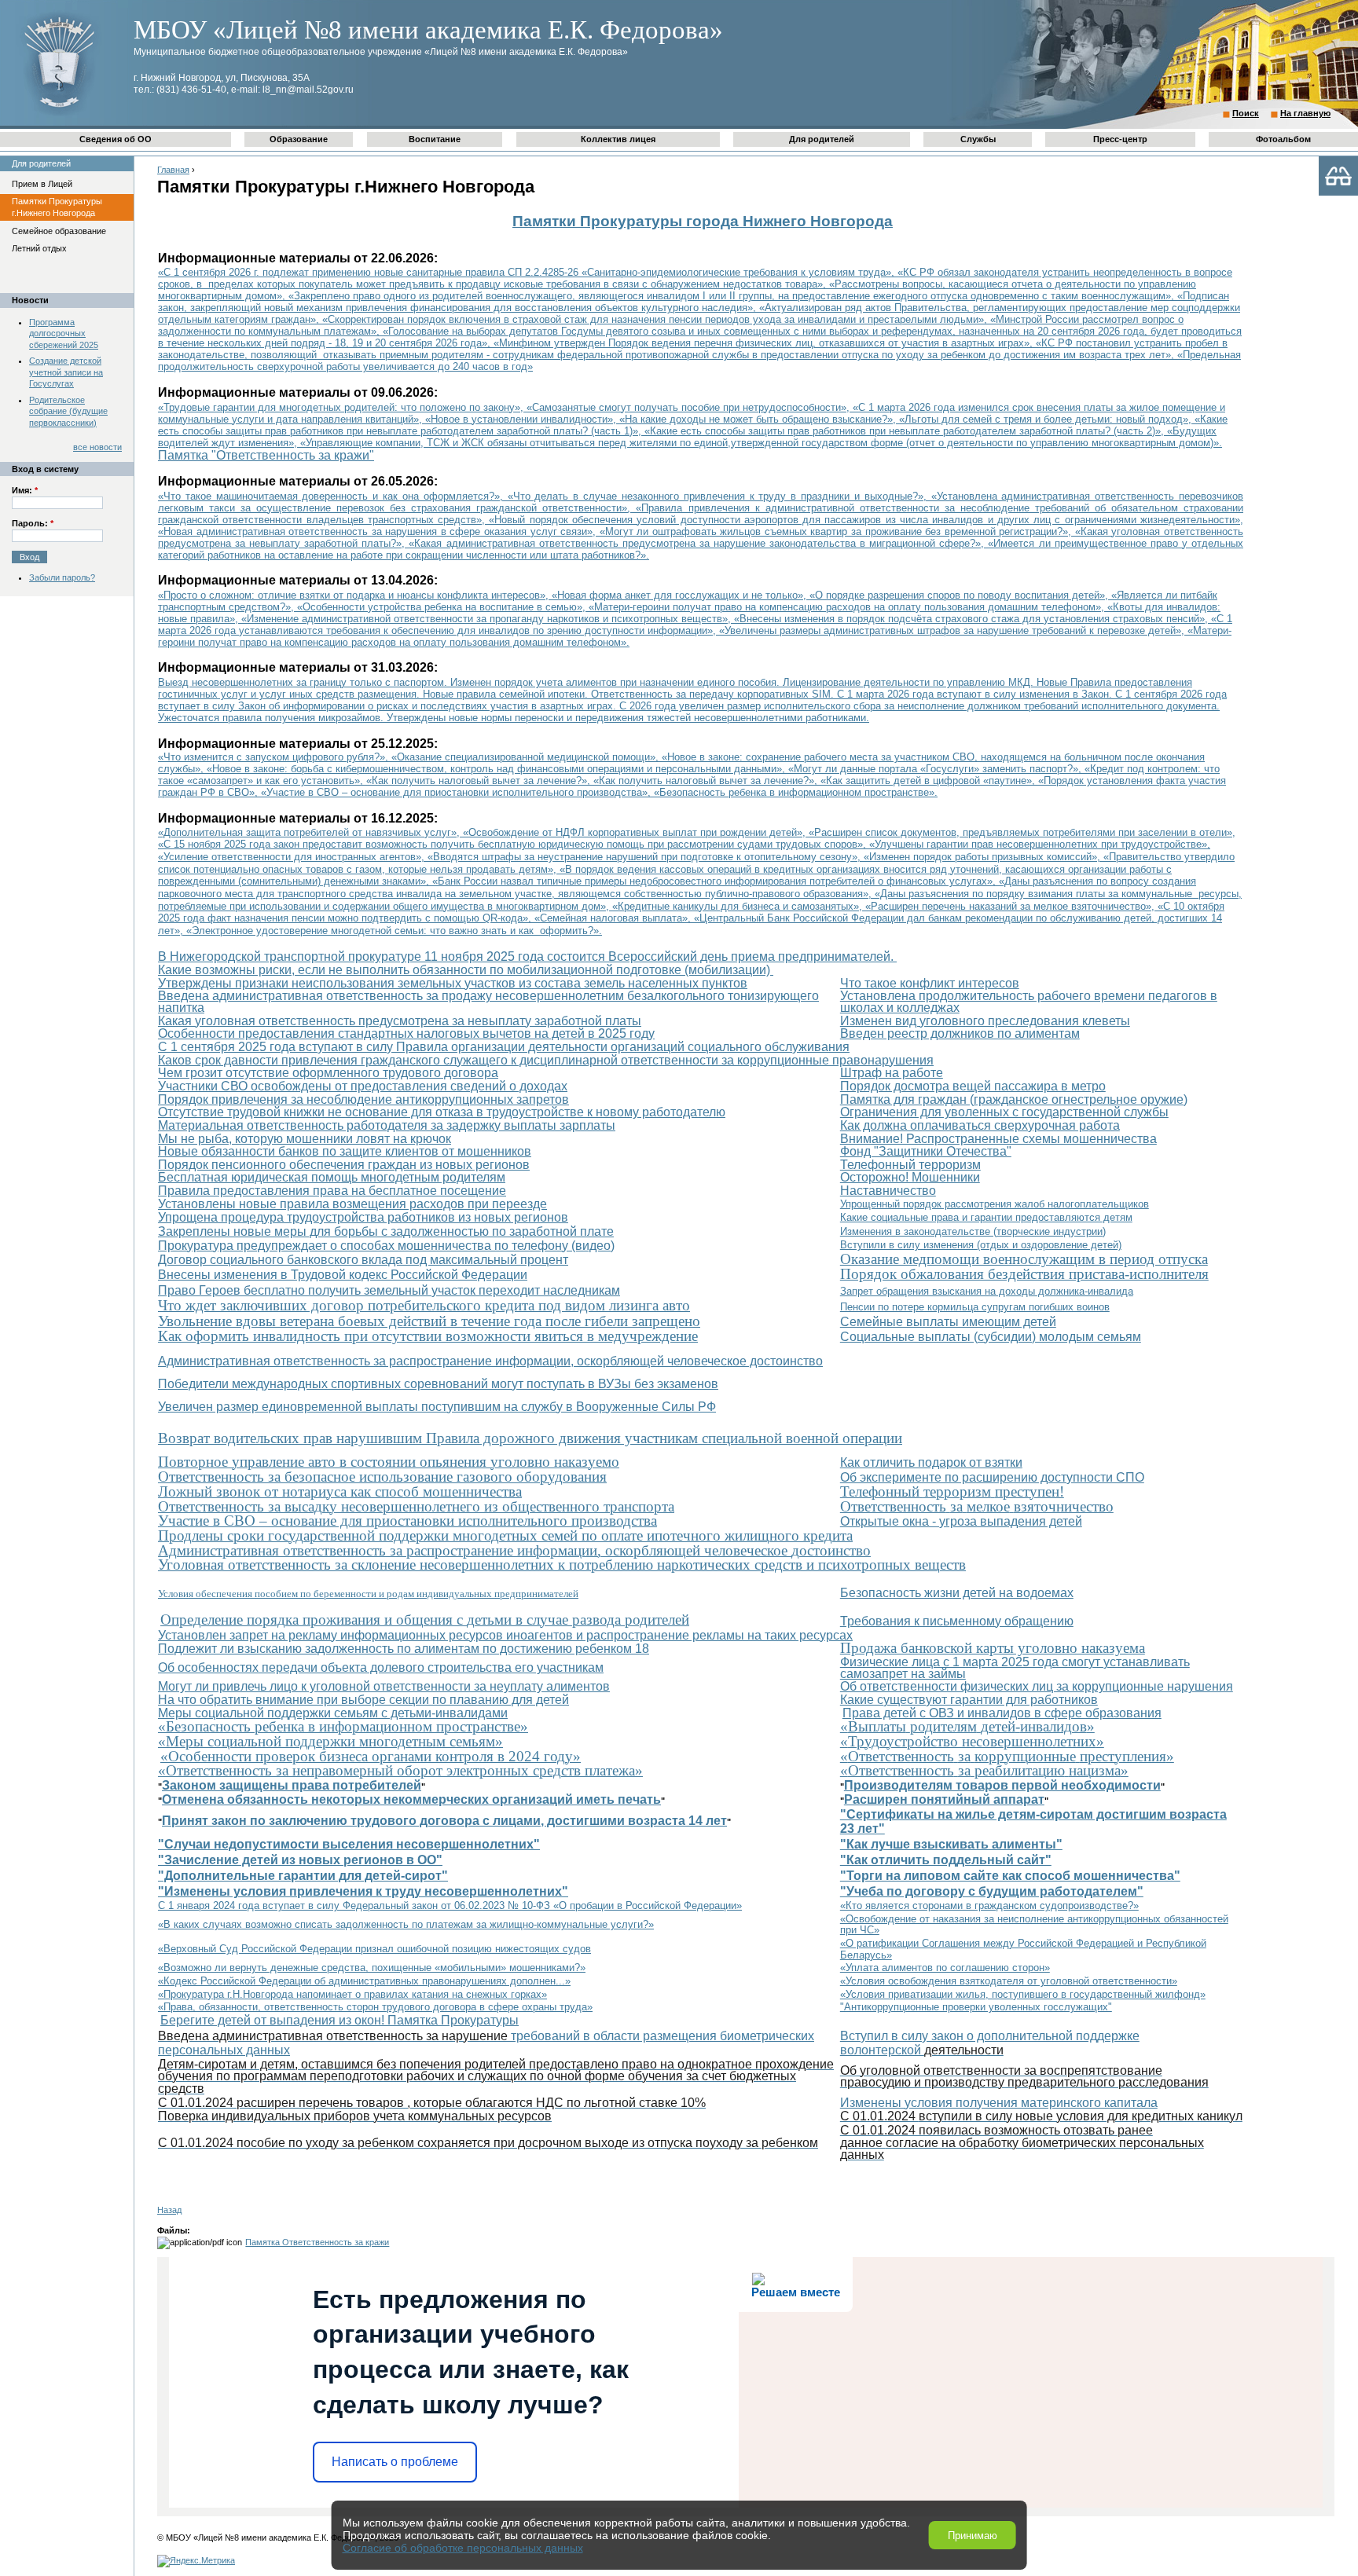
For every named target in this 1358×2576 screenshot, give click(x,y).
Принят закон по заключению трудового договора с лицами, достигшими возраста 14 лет (444, 1821)
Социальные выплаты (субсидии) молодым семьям (991, 1337)
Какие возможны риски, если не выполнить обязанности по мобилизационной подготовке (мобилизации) (466, 970)
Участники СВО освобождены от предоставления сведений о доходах (363, 1086)
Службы (978, 139)
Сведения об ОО (116, 139)
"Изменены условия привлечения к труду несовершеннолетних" (363, 1891)
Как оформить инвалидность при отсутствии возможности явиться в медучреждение (428, 1336)
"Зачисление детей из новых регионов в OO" (300, 1860)
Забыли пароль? (62, 577)
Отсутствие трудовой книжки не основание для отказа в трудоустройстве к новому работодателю (442, 1112)
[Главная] (59, 115)
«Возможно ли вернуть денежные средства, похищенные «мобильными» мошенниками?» (372, 1968)
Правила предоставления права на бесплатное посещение (332, 1191)
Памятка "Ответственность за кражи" (266, 455)
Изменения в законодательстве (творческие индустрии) (973, 1231)
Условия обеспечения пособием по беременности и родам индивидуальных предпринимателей (368, 1594)
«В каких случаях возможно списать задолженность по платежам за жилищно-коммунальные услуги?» (406, 1924)
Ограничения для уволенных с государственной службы (1004, 1112)
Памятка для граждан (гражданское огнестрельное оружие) (1014, 1099)
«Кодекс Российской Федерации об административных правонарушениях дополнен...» (364, 1981)
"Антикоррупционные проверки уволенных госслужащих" (976, 2007)
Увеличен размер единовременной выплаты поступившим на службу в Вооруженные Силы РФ (437, 1407)
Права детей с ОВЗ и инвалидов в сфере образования (1002, 1713)
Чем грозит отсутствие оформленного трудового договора (328, 1073)
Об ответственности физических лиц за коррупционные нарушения (1037, 1686)
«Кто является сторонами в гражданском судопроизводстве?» (989, 1905)
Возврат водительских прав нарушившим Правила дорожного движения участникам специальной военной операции (530, 1438)
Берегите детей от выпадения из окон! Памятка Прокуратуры (339, 2020)
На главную (1305, 113)
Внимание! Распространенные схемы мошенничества (998, 1139)
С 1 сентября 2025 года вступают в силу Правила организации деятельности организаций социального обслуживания (504, 1047)
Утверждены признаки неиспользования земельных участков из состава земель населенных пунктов (453, 983)
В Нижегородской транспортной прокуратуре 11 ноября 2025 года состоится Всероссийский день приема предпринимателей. (527, 956)
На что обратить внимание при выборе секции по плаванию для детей (363, 1700)
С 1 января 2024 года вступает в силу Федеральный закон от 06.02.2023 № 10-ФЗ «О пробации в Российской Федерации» (450, 1905)
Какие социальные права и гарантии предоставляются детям (986, 1217)
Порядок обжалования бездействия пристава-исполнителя (1024, 1274)
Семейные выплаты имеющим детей (948, 1322)
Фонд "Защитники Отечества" (926, 1151)
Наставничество (888, 1191)
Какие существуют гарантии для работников (969, 1700)
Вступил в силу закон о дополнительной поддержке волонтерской (990, 2043)
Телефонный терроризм (910, 1165)
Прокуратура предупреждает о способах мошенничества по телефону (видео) (386, 1246)
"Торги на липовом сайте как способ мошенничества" (1010, 1876)
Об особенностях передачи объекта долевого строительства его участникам (381, 1667)
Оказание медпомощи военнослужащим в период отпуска (1024, 1259)
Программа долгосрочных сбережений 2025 (64, 333)
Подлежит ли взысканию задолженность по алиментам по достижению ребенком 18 (404, 1649)
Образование (299, 139)
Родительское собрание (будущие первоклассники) (68, 411)
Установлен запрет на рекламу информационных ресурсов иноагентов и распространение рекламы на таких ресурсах (505, 1635)
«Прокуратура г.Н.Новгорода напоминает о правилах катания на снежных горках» (352, 1994)
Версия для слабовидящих (1338, 176)
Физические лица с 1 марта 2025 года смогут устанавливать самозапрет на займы (1015, 1668)
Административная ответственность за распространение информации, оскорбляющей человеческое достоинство (490, 1361)
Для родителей (822, 139)
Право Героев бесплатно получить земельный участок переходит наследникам (389, 1290)
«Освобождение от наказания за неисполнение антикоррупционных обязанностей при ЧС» (1034, 1925)
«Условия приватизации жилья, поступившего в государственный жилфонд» (1023, 1994)
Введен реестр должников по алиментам (960, 1033)
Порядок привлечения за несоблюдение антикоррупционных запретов (363, 1099)
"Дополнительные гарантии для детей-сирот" (303, 1876)
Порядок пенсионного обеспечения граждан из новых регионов (344, 1165)
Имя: (25, 490)
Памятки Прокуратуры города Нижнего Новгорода (703, 221)
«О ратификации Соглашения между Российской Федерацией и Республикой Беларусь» (1023, 1949)
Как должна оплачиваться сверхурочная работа (980, 1125)
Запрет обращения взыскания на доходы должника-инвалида (987, 1291)
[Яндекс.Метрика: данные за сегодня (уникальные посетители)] (196, 2561)
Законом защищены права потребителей (292, 1785)
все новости (97, 447)
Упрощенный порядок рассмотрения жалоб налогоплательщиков (995, 1204)
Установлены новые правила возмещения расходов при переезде (352, 1204)
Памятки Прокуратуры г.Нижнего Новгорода (57, 207)
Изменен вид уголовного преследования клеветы (985, 1021)
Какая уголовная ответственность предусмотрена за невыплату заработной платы (400, 1021)
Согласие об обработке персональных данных (463, 2548)
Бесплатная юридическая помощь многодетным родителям (332, 1177)
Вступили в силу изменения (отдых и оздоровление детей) (981, 1245)
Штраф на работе (892, 1073)
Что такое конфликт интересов (930, 983)
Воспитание (435, 139)
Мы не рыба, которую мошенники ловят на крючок (305, 1139)
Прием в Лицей (42, 184)
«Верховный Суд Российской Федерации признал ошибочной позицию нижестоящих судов (374, 1949)
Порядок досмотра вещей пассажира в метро (973, 1086)
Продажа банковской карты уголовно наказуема (993, 1648)
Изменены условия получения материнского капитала (999, 2103)
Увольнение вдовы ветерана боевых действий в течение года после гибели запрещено (429, 1321)
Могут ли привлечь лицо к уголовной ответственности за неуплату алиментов (384, 1686)
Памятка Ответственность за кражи (317, 2242)
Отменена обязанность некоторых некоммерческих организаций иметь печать (411, 1799)
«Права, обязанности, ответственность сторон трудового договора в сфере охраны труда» (375, 2007)
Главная (173, 170)
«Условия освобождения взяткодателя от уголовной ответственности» (1009, 1981)
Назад (169, 2210)
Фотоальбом (1283, 139)
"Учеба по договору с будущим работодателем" (992, 1891)
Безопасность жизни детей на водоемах (957, 1593)
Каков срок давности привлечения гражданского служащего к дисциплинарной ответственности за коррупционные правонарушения (546, 1060)
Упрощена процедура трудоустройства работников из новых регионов (363, 1217)
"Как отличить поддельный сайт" (946, 1860)
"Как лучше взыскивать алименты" (951, 1844)
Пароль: (33, 523)
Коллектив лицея (618, 139)
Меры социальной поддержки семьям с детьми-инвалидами (333, 1713)
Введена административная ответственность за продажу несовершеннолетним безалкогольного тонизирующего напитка (488, 1002)
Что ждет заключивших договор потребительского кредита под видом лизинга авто (424, 1305)
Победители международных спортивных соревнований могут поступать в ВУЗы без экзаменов (438, 1384)
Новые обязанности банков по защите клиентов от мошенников (345, 1151)
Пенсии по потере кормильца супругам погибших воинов (975, 1307)
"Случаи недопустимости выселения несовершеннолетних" (349, 1844)
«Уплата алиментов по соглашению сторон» (945, 1968)
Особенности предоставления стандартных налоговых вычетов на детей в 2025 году (406, 1033)
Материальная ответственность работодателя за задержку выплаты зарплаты (387, 1125)
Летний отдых (39, 248)
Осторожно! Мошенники (910, 1177)
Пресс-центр (1120, 139)
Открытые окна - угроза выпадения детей (961, 1521)
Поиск (1246, 113)
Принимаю (973, 2536)
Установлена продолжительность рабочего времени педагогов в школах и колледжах (1029, 1002)
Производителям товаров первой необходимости (1002, 1785)
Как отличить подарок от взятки (931, 1462)
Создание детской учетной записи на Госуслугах (66, 372)
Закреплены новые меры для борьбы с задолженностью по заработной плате (386, 1231)
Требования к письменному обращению (957, 1621)
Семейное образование (59, 231)
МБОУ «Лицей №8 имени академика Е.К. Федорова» (428, 30)
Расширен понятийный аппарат (944, 1799)
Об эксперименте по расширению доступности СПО (992, 1477)
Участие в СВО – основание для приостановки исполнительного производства (407, 1521)
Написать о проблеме (395, 2462)
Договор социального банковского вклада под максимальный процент (363, 1260)
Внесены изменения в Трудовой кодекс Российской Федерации (343, 1275)
